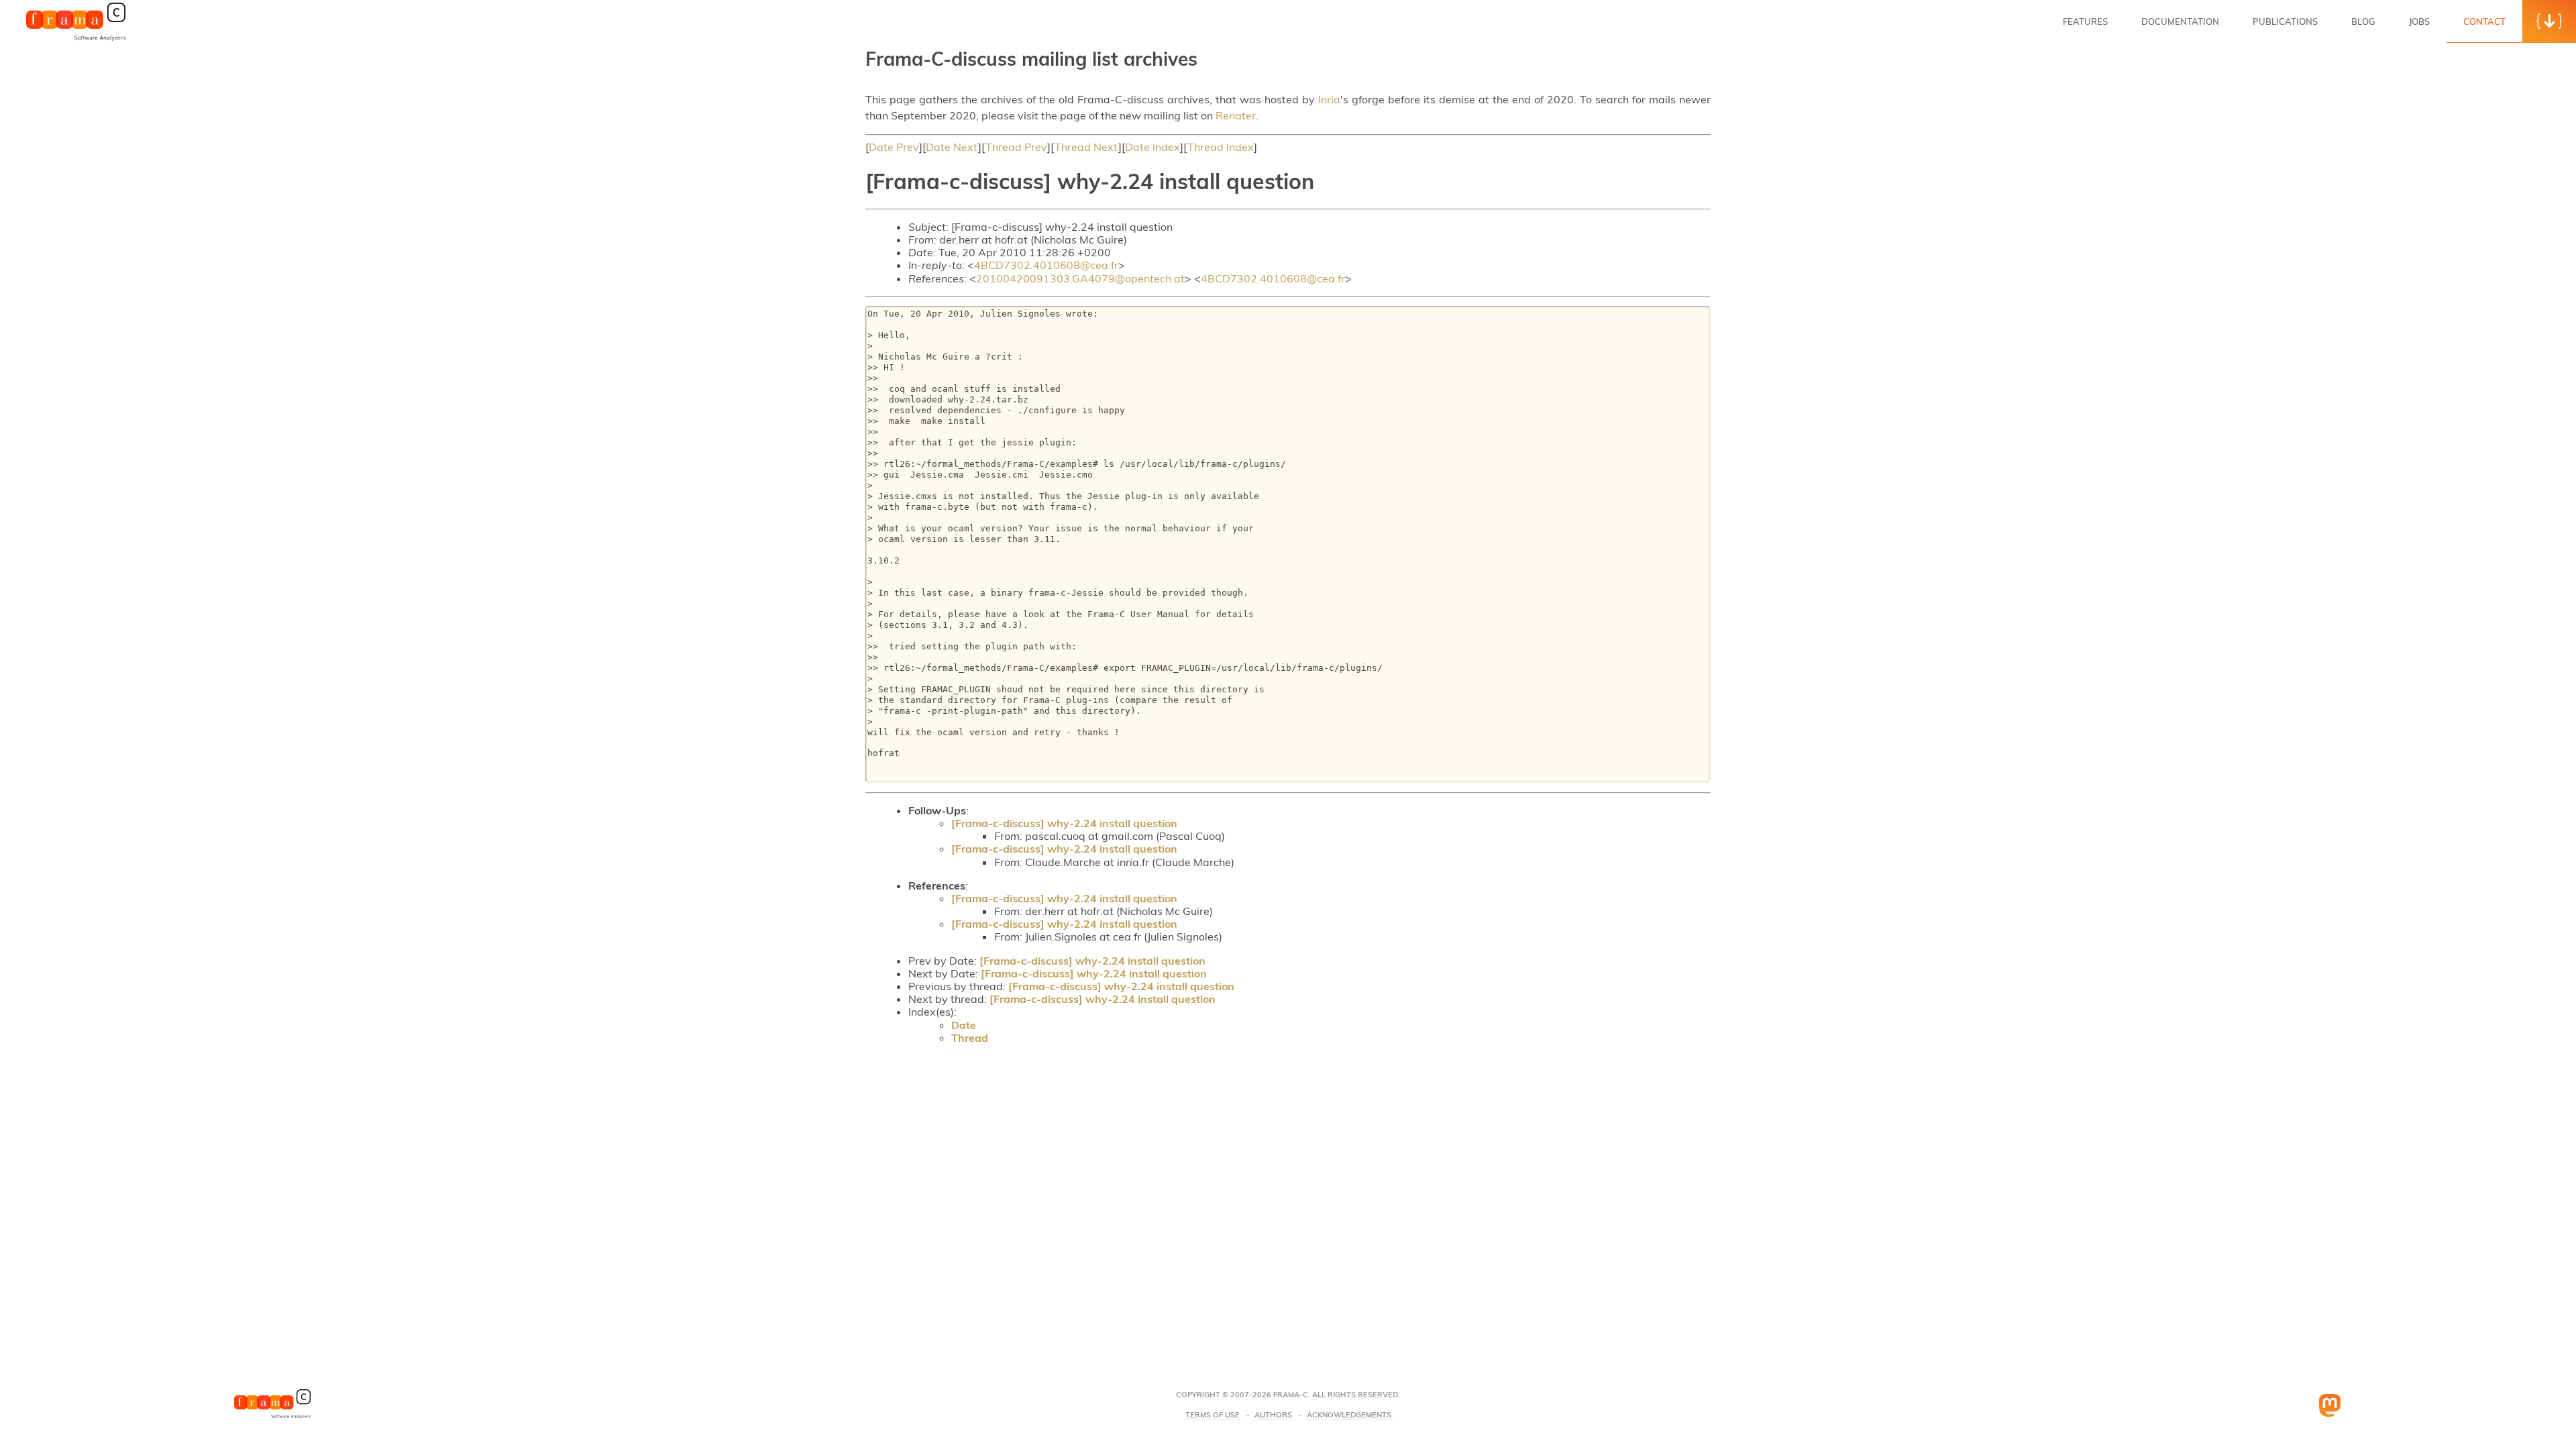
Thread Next (1086, 147)
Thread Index (1221, 147)
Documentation (2180, 21)
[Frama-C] (76, 40)
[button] (2549, 21)
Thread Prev (1016, 147)
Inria (1329, 99)
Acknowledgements (1349, 1415)
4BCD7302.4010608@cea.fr (1046, 265)
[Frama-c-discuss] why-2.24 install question (1064, 823)
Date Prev (894, 147)
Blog (2363, 21)
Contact (2484, 21)
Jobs (2419, 21)
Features (2085, 21)
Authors (1273, 1415)
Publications (2285, 21)
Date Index (1152, 147)
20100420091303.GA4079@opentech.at (1080, 278)
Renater (1236, 115)
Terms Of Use (1213, 1415)
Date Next (952, 147)
